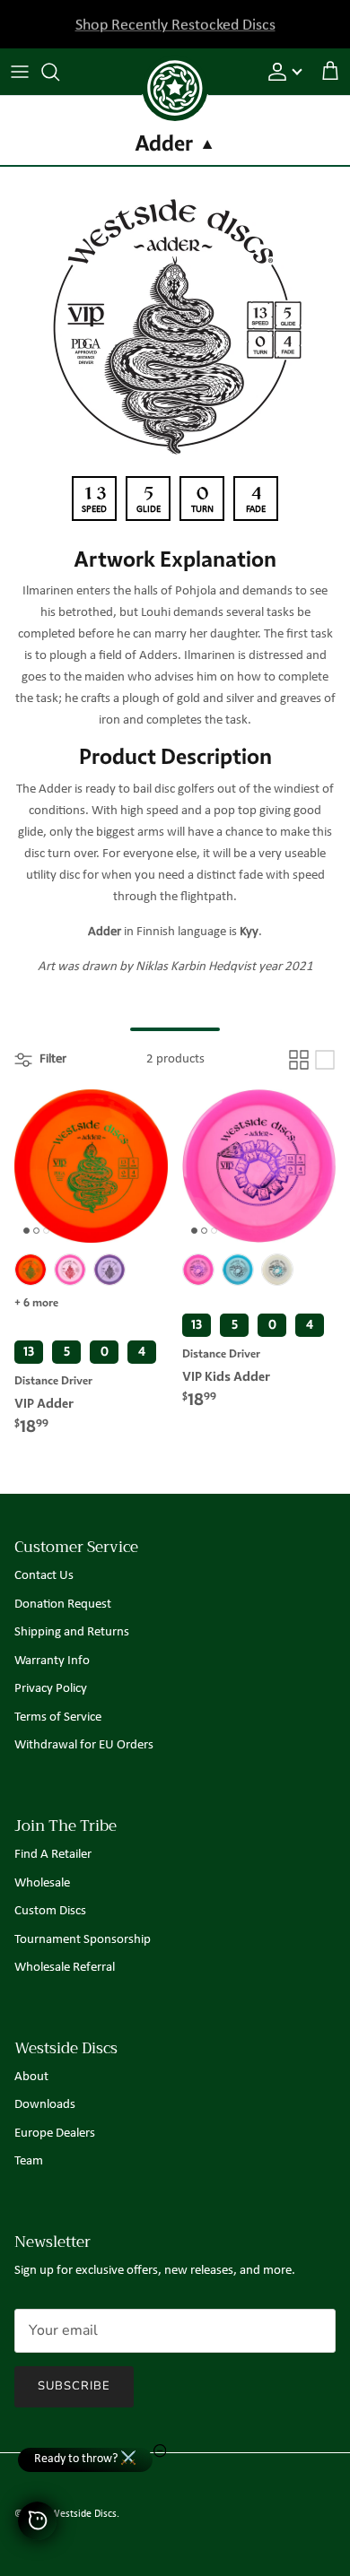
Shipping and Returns (72, 1632)
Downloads (45, 2105)
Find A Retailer (53, 1855)
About (31, 2077)
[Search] (59, 72)
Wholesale (42, 1883)
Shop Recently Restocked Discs (175, 24)
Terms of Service (58, 1717)
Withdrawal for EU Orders (84, 1745)
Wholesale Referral (65, 1968)
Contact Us (44, 1576)
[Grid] (299, 1060)
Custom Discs (50, 1911)
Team (29, 2161)
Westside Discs (83, 2514)
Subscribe (74, 2386)
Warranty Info (52, 1661)
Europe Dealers (55, 2134)
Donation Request (63, 1605)
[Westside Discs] (175, 68)
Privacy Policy (51, 1689)
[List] (325, 1060)
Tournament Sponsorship (83, 1940)
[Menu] (20, 72)
